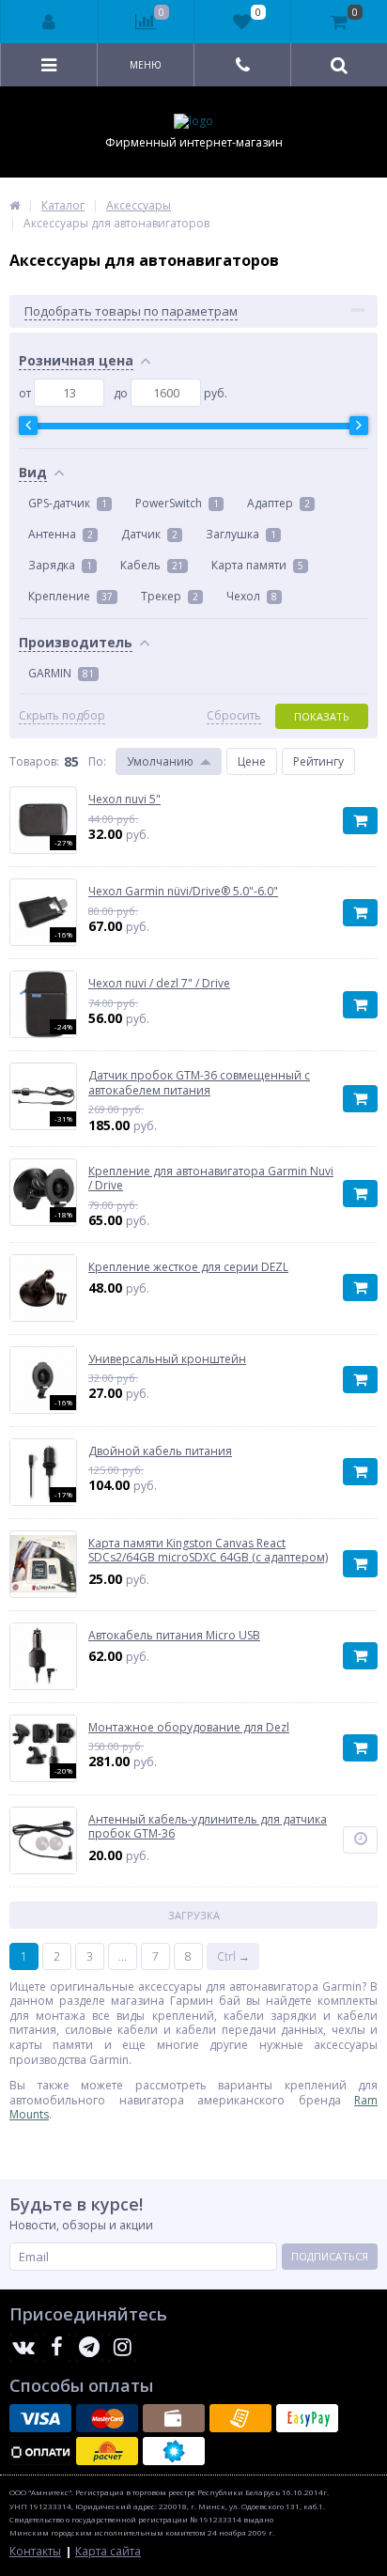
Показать (322, 716)
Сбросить (234, 716)
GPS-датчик (68, 503)
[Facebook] (56, 2348)
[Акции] (15, 205)
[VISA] (40, 2418)
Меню (146, 65)
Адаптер (279, 503)
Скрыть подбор (62, 716)
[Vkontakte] (23, 2348)
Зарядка (60, 565)
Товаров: (34, 761)
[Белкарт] (174, 2451)
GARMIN (61, 673)
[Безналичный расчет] (240, 2418)
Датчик (149, 534)
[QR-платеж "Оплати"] (40, 2451)
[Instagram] (122, 2348)
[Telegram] (89, 2348)
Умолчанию (160, 761)
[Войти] (50, 22)
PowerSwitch (177, 503)
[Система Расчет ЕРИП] (107, 2451)
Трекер (170, 596)
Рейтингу (318, 761)
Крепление (70, 596)
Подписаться (330, 2256)
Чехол (252, 596)
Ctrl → (233, 1956)
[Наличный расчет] (174, 2418)
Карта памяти (257, 565)
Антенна (61, 534)
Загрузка (194, 1915)
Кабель (152, 565)
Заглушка (241, 534)
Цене (252, 761)
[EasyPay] (307, 2418)
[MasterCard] (107, 2418)
